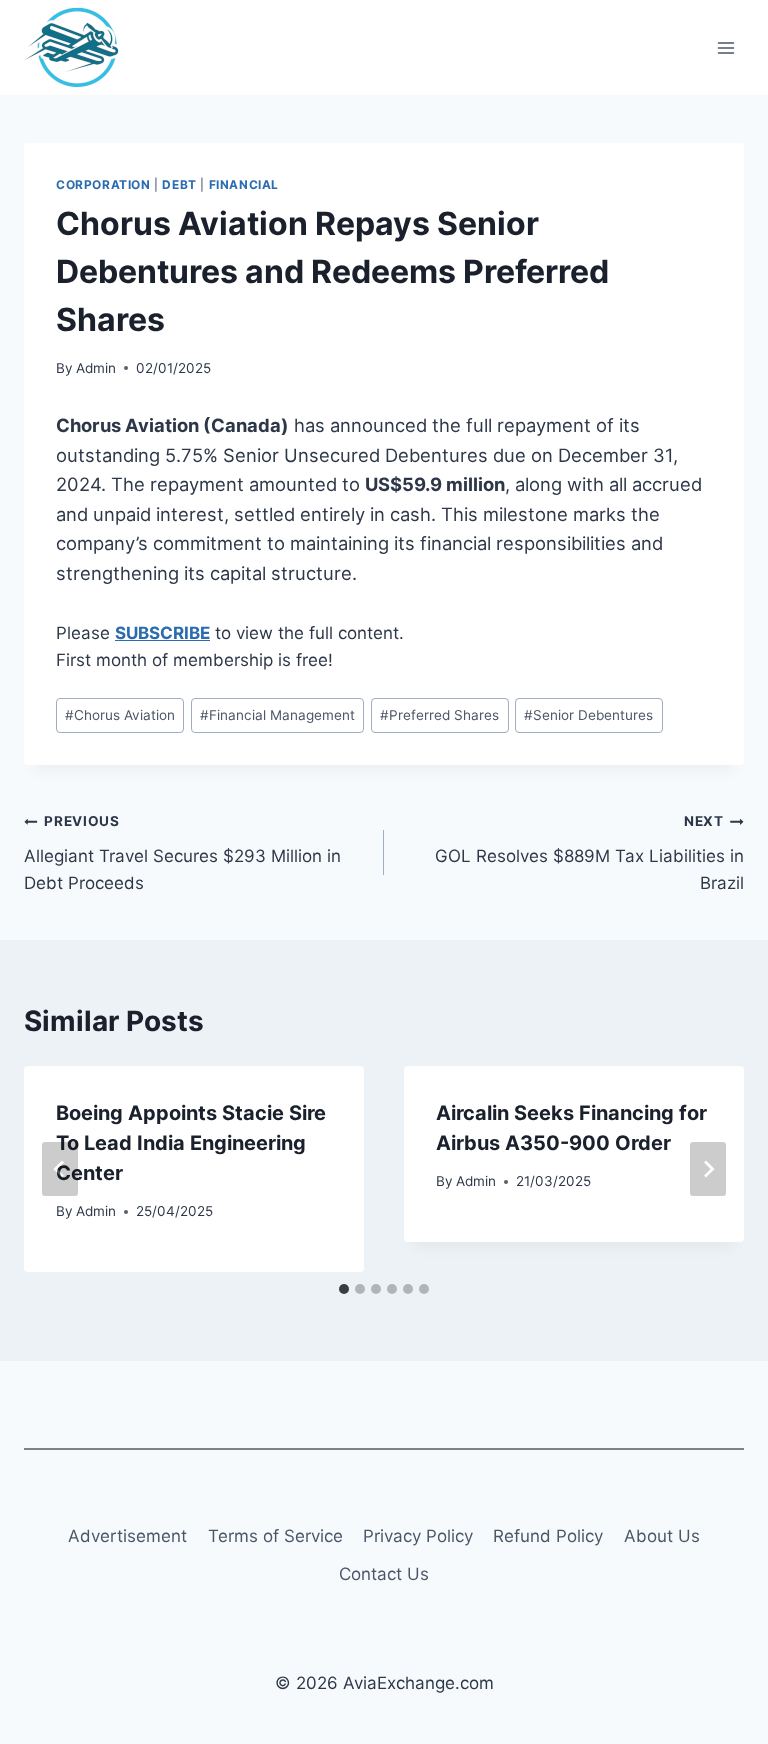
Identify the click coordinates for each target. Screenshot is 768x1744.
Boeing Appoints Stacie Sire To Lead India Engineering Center (191, 1143)
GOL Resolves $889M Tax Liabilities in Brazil (589, 853)
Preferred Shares (439, 715)
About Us (662, 1536)
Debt (179, 184)
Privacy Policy (418, 1536)
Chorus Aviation (120, 715)
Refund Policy (548, 1536)
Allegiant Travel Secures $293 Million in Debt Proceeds (182, 853)
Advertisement (127, 1536)
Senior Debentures (588, 715)
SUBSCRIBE (162, 633)
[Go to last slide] (60, 1169)
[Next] (708, 1169)
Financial (244, 184)
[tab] (344, 1289)
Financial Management (277, 715)
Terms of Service (275, 1536)
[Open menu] (725, 47)
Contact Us (384, 1574)
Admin (96, 368)
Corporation (103, 184)
